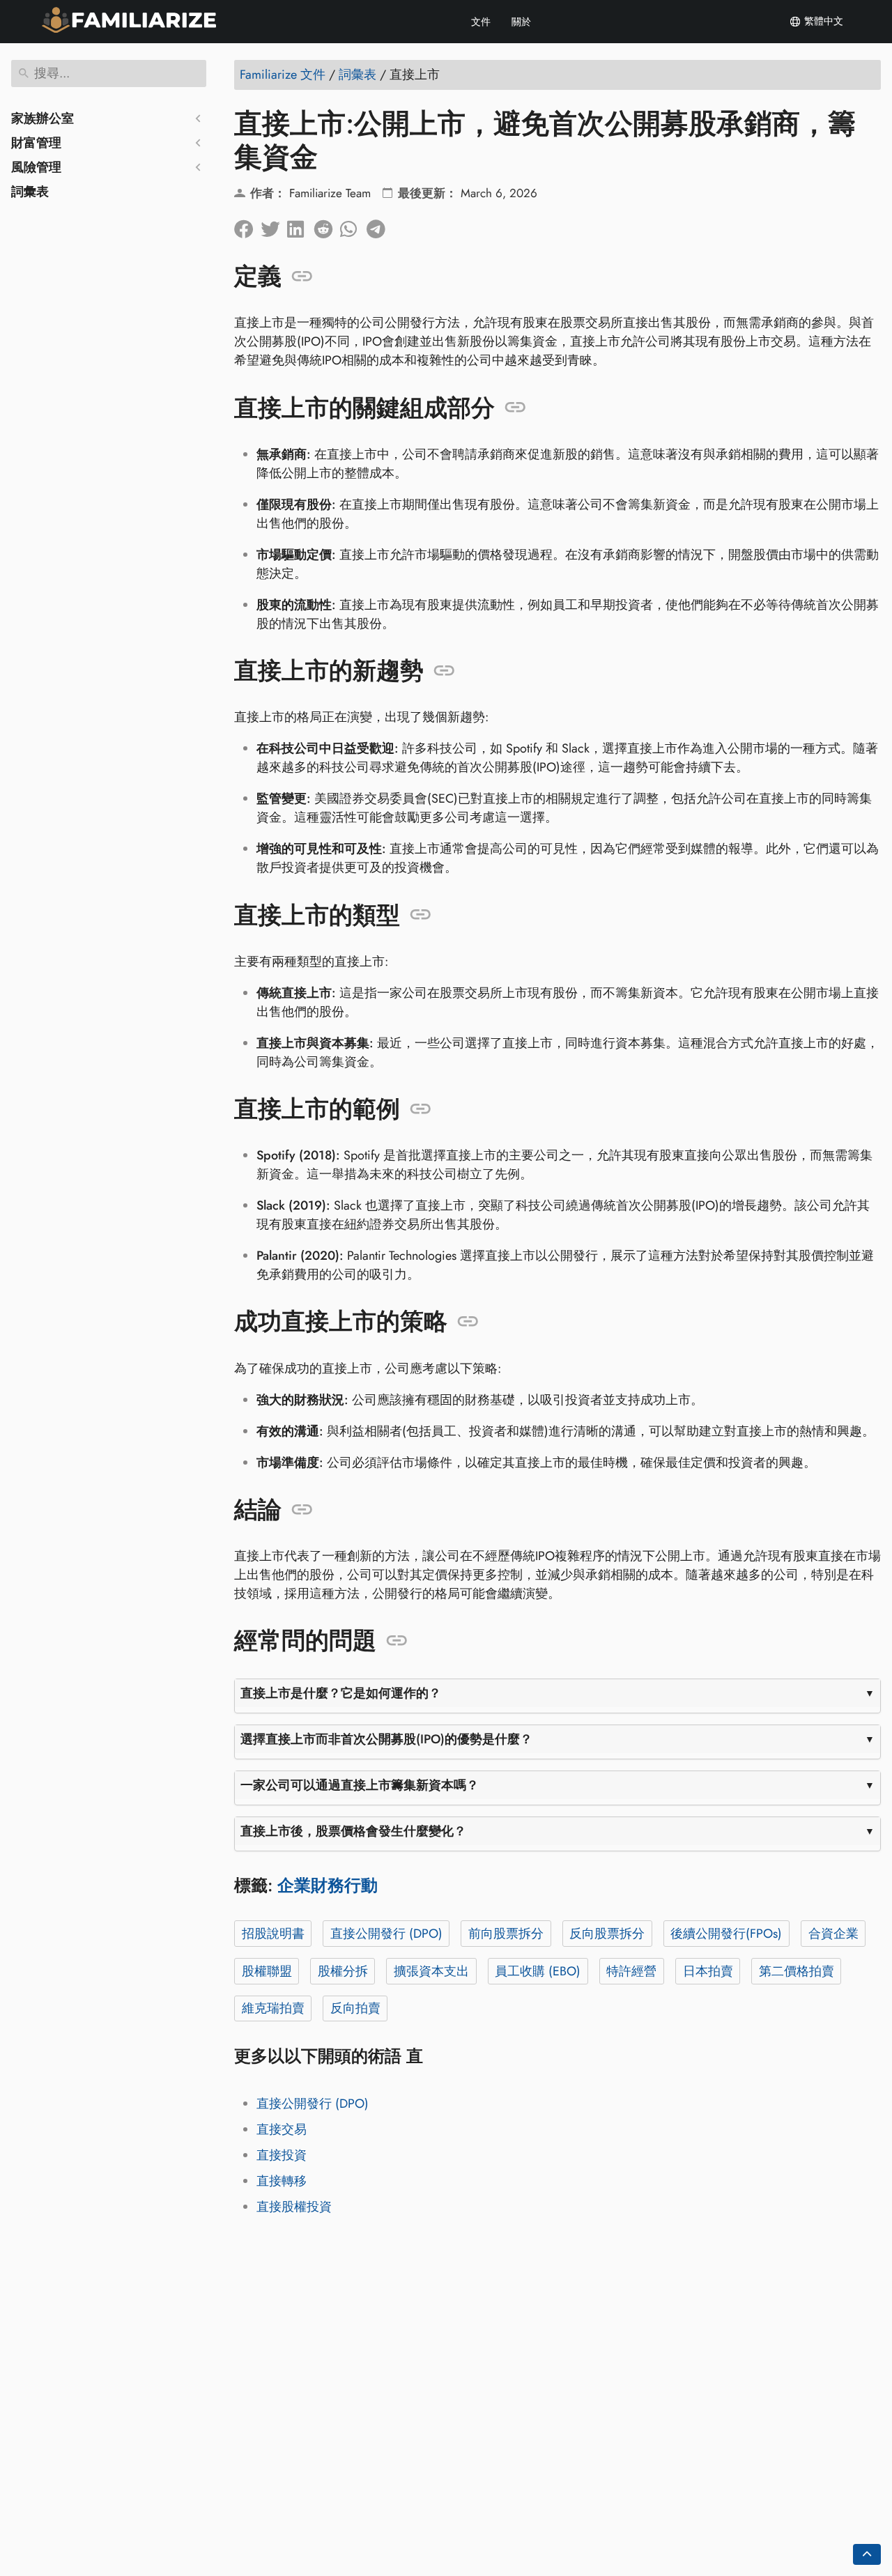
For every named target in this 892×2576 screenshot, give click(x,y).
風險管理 (36, 167)
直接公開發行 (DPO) (386, 1934)
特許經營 (631, 1971)
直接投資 (282, 2155)
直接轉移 (282, 2181)
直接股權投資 (294, 2207)
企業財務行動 (328, 1885)
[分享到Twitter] (274, 226)
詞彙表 (30, 192)
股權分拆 (343, 1971)
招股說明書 (273, 1934)
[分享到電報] (380, 226)
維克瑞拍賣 (273, 2008)
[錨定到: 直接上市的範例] (421, 1109)
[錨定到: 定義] (302, 277)
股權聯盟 (267, 1971)
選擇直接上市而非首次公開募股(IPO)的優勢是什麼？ (386, 1739)
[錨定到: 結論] (302, 1510)
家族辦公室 (43, 118)
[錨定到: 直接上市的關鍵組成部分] (515, 408)
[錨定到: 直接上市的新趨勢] (444, 671)
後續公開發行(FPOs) (726, 1934)
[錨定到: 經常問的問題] (397, 1641)
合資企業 (833, 1934)
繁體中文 (822, 21)
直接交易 (282, 2129)
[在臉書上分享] (247, 226)
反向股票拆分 (607, 1934)
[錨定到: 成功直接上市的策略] (468, 1322)
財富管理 (36, 143)
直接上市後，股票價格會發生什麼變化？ (353, 1831)
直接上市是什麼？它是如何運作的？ (341, 1693)
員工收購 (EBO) (538, 1971)
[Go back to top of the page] (867, 2554)
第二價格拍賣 (797, 1971)
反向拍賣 (355, 2008)
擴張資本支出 (431, 1971)
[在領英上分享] (300, 226)
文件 (481, 22)
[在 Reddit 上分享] (327, 226)
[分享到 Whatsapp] (353, 226)
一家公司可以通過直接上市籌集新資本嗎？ (360, 1785)
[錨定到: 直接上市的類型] (421, 915)
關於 (521, 22)
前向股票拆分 (506, 1934)
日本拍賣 (708, 1971)
